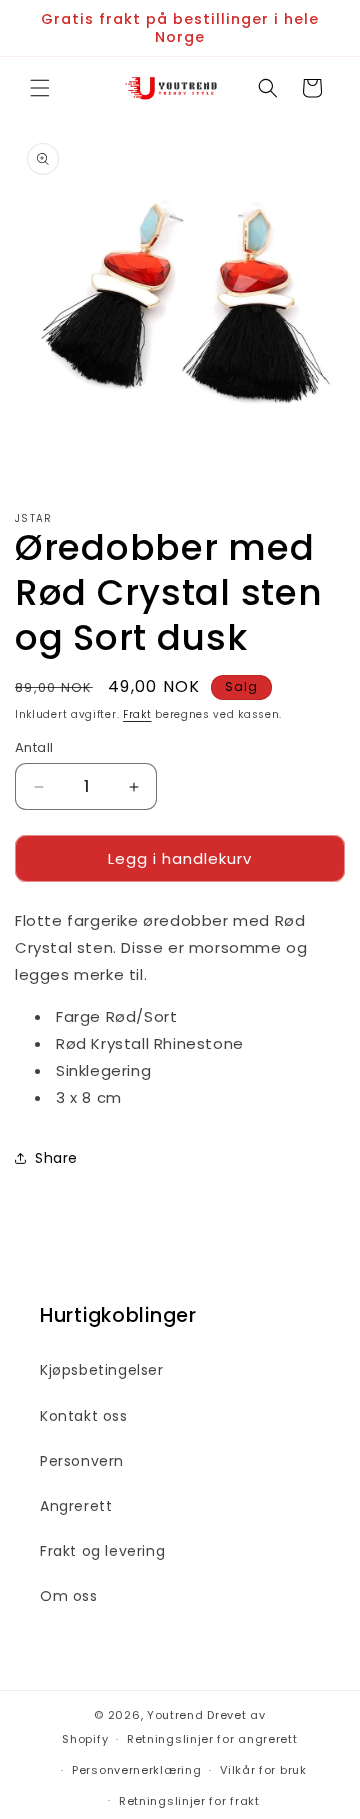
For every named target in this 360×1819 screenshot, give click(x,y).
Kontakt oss (84, 1416)
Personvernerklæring (136, 1770)
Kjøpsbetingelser (102, 1370)
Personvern (82, 1461)
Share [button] (56, 1158)
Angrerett (76, 1506)
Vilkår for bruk (263, 1770)
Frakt (137, 714)
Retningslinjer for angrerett (212, 1739)
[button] (40, 88)
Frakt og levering (102, 1551)
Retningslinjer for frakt (189, 1801)
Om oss (69, 1596)
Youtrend (175, 1715)
